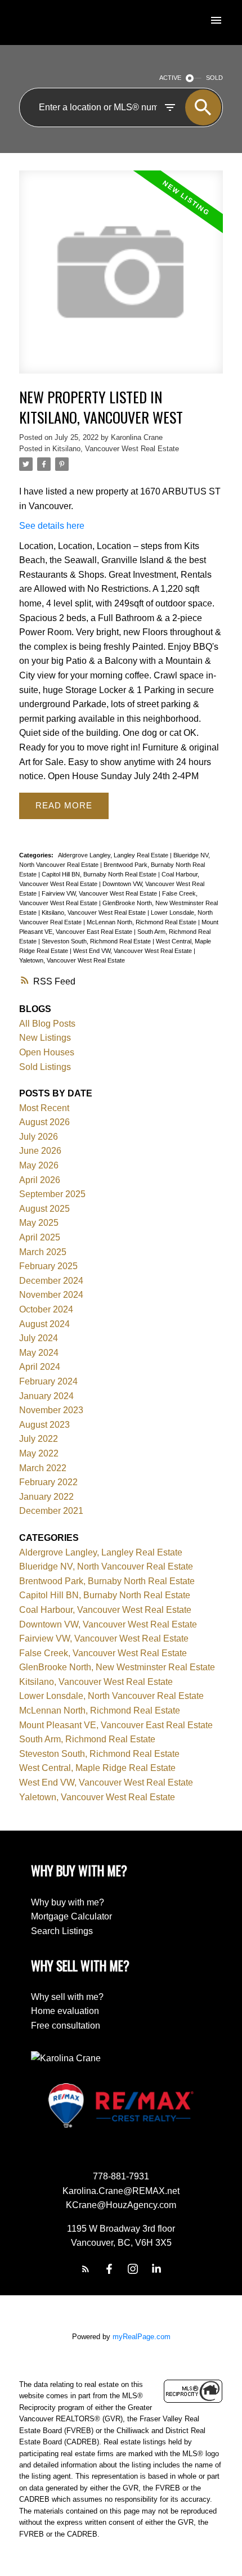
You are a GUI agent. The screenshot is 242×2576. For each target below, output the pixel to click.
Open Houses (47, 1052)
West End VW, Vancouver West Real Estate (133, 951)
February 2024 (48, 1381)
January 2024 (46, 1396)
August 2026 (44, 1122)
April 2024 (40, 1367)
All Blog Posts (47, 1024)
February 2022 (48, 1482)
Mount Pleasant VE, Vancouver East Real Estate (116, 1725)
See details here (52, 526)
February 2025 (48, 1266)
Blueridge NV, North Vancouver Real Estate (106, 1566)
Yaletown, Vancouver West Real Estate (72, 960)
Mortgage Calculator (71, 1916)
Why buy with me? (68, 1902)
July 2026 (39, 1137)
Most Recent (44, 1108)
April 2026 (40, 1180)
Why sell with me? (67, 1997)
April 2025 (40, 1237)
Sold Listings (45, 1067)
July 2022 (39, 1439)
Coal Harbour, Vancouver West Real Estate (105, 1610)
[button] (86, 2269)
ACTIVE (170, 78)
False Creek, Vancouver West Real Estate (103, 1653)
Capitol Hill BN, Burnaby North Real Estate (100, 874)
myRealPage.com (142, 2337)
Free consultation (66, 2026)
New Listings (45, 1038)
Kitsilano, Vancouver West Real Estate (116, 449)
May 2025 (39, 1223)
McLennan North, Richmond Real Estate (142, 922)
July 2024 (39, 1338)
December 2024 (51, 1281)
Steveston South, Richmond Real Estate (97, 941)
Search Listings (62, 1931)
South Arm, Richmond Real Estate (87, 1739)
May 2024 (39, 1353)
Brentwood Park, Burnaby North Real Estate (107, 1581)
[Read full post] (121, 279)
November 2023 (51, 1410)
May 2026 (39, 1165)
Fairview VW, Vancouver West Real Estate (100, 893)
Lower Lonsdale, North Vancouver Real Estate (111, 1696)
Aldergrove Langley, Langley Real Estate (114, 855)
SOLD (214, 78)
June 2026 (40, 1151)
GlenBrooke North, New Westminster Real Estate (117, 1667)
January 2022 (46, 1497)
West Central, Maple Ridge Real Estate (97, 1768)
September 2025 (52, 1194)
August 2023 (44, 1425)
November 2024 (51, 1295)
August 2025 (44, 1209)
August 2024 (44, 1324)
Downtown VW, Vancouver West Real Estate (108, 1624)
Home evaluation (65, 2011)
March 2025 (43, 1252)
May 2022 (39, 1453)
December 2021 (51, 1511)
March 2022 (43, 1468)
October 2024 (46, 1309)
